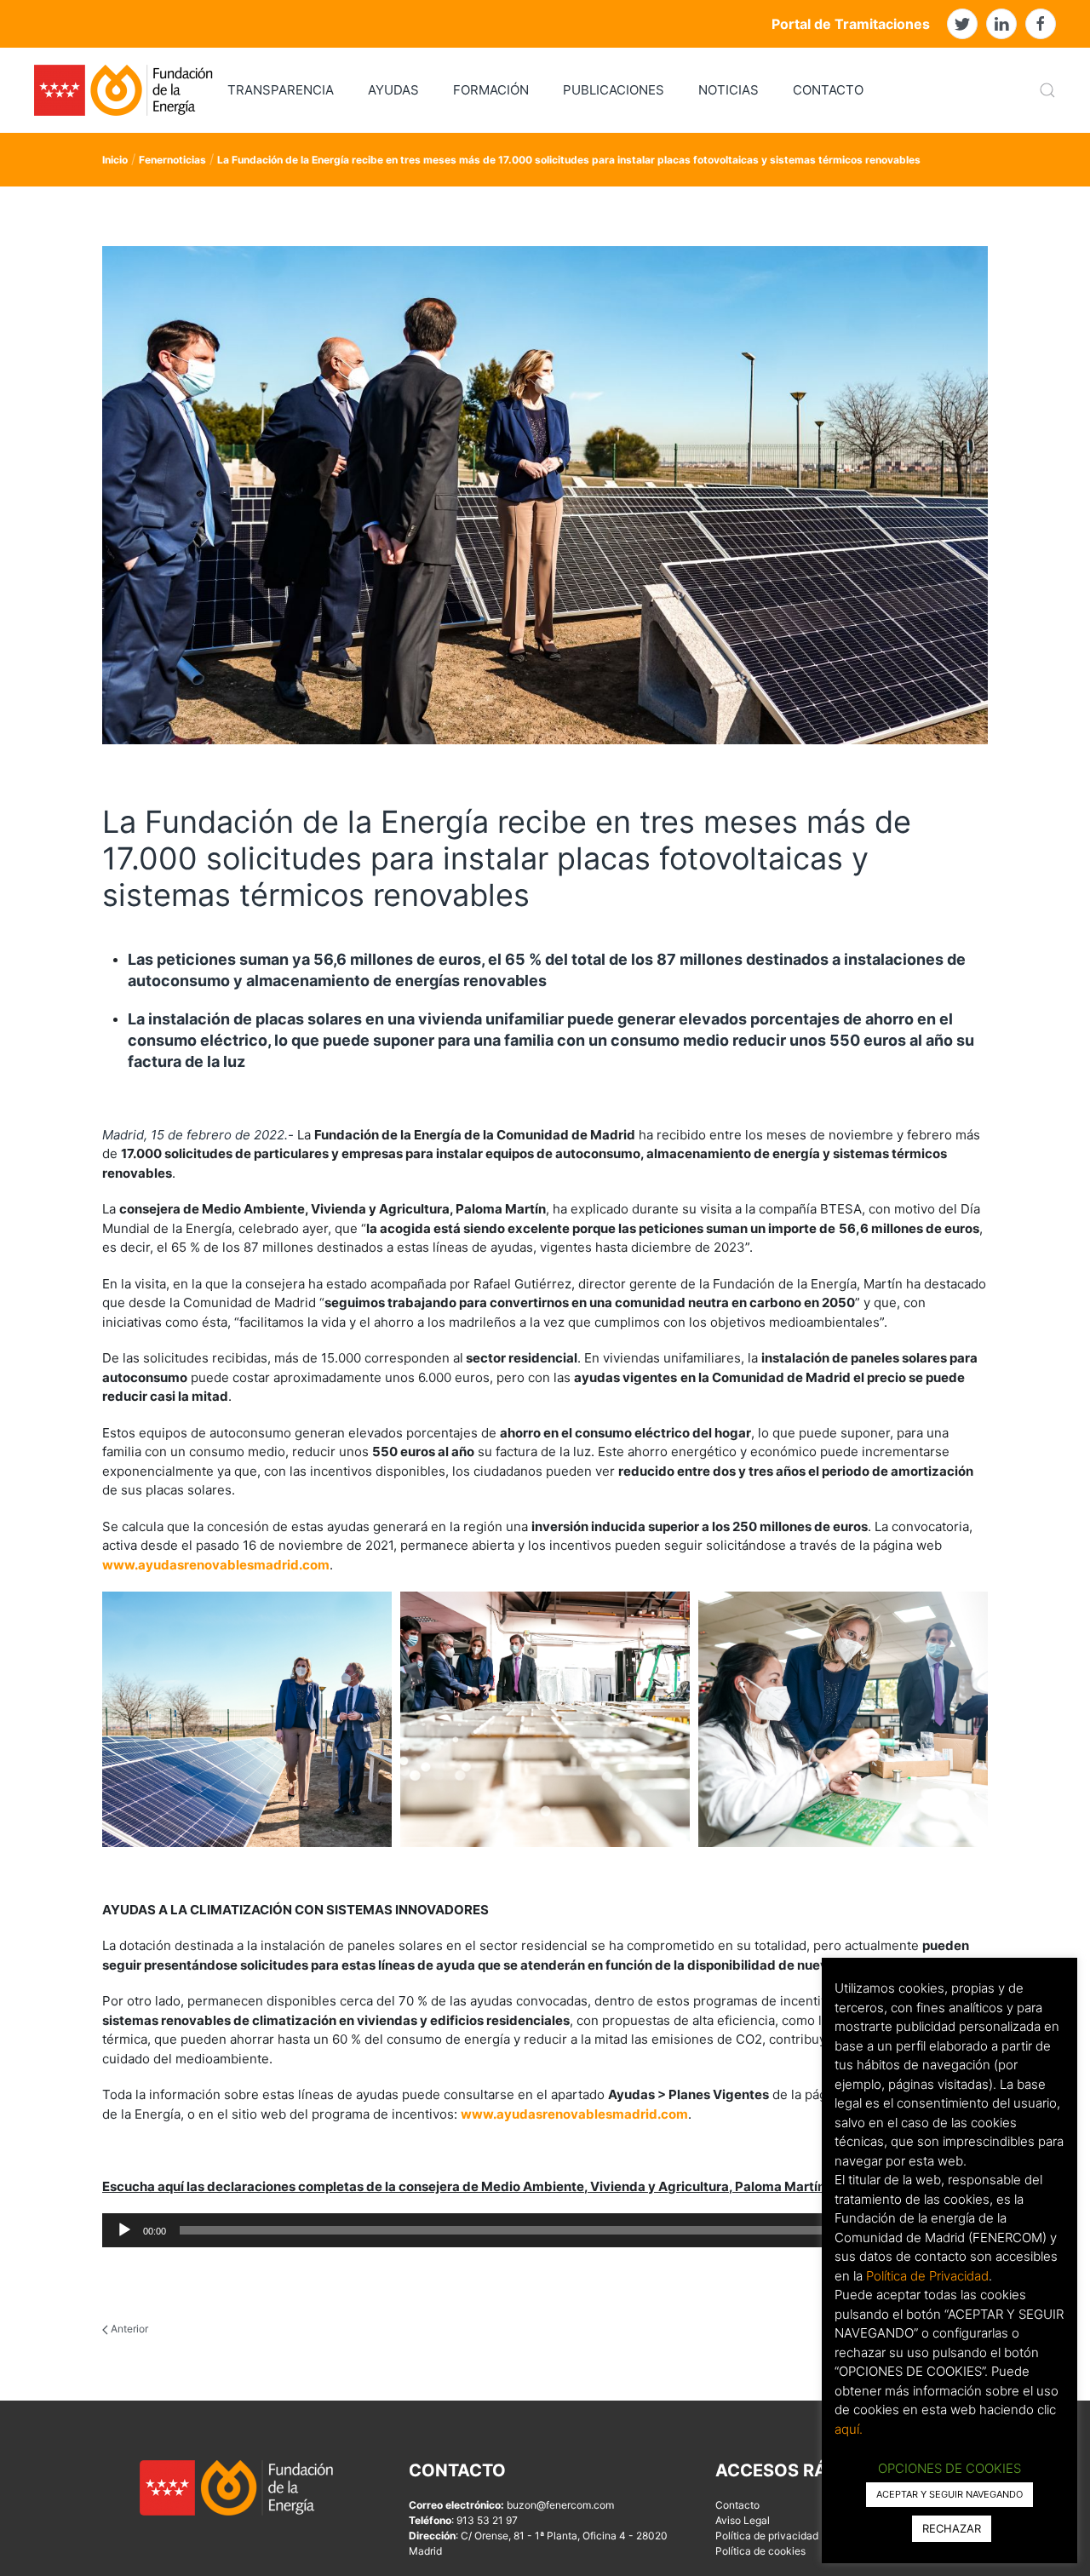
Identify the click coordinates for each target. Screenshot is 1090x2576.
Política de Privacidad (927, 2275)
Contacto (737, 2505)
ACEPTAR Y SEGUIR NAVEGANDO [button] (949, 2494)
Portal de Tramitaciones (851, 24)
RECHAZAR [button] (952, 2528)
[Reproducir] (124, 2230)
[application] (545, 2230)
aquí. (849, 2428)
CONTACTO (828, 90)
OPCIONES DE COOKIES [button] (949, 2468)
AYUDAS (393, 90)
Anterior (128, 2329)
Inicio (115, 160)
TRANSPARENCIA (281, 90)
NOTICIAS (729, 90)
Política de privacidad (767, 2536)
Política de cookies (760, 2551)
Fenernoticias (172, 160)
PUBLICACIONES (614, 90)
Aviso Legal (743, 2520)
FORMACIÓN (491, 90)
